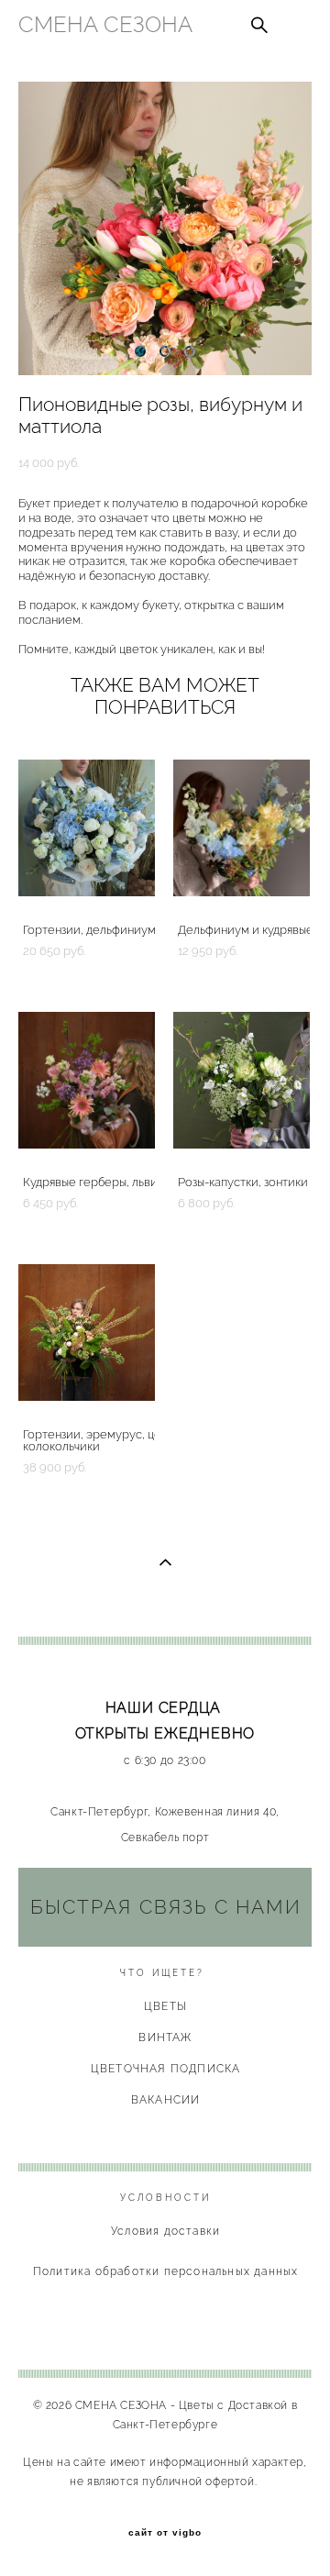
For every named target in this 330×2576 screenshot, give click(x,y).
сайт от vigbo (165, 2533)
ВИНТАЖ (165, 2037)
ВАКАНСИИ (166, 2100)
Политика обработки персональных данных (166, 2271)
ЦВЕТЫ (165, 2006)
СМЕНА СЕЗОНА (105, 25)
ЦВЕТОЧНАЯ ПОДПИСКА (166, 2069)
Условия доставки (165, 2231)
